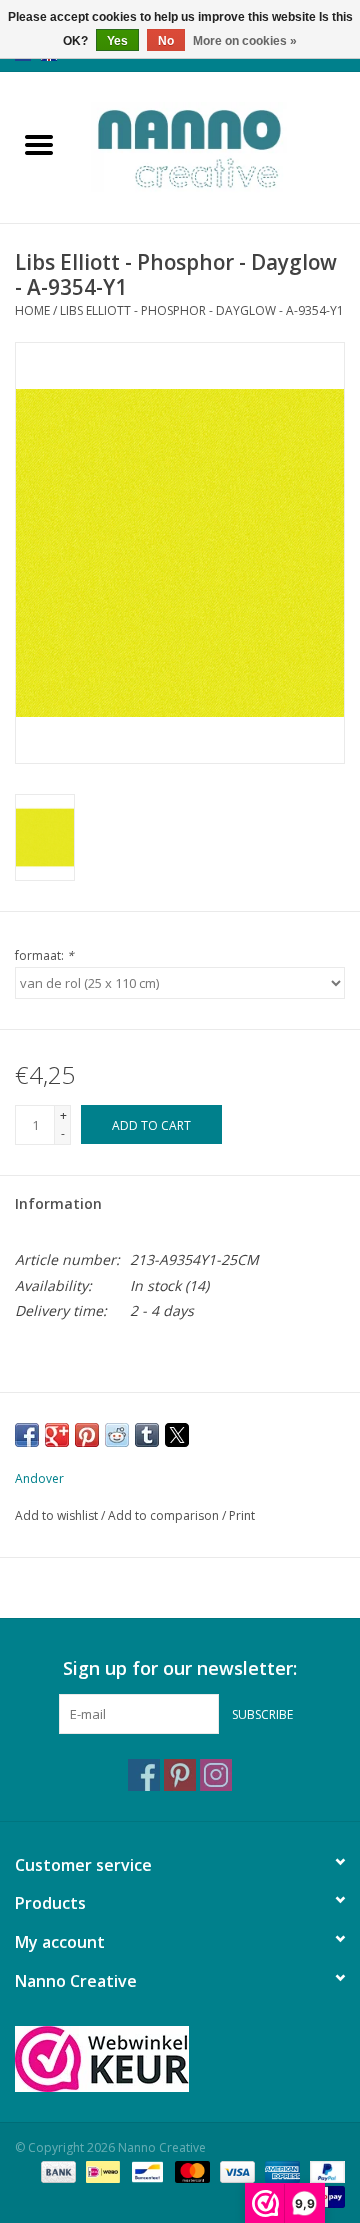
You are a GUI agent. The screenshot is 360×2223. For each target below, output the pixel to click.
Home (32, 310)
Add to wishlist (58, 1515)
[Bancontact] (145, 2170)
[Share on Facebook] (27, 1435)
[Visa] (235, 2170)
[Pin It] (87, 1435)
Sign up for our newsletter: (180, 1668)
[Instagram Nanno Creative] (216, 1775)
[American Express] (280, 2170)
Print (242, 1515)
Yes (117, 41)
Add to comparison (165, 1515)
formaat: (44, 955)
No (166, 41)
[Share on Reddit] (117, 1435)
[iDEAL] (101, 2170)
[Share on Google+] (57, 1435)
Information (58, 1203)
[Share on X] (177, 1435)
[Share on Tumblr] (147, 1435)
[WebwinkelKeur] (180, 2059)
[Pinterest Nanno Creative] (180, 1775)
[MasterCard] (190, 2170)
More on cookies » (245, 41)
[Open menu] (39, 144)
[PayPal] (324, 2170)
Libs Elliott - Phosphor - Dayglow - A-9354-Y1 (202, 310)
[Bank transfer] (56, 2170)
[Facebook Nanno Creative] (144, 1775)
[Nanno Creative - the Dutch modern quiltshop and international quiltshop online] (219, 145)
